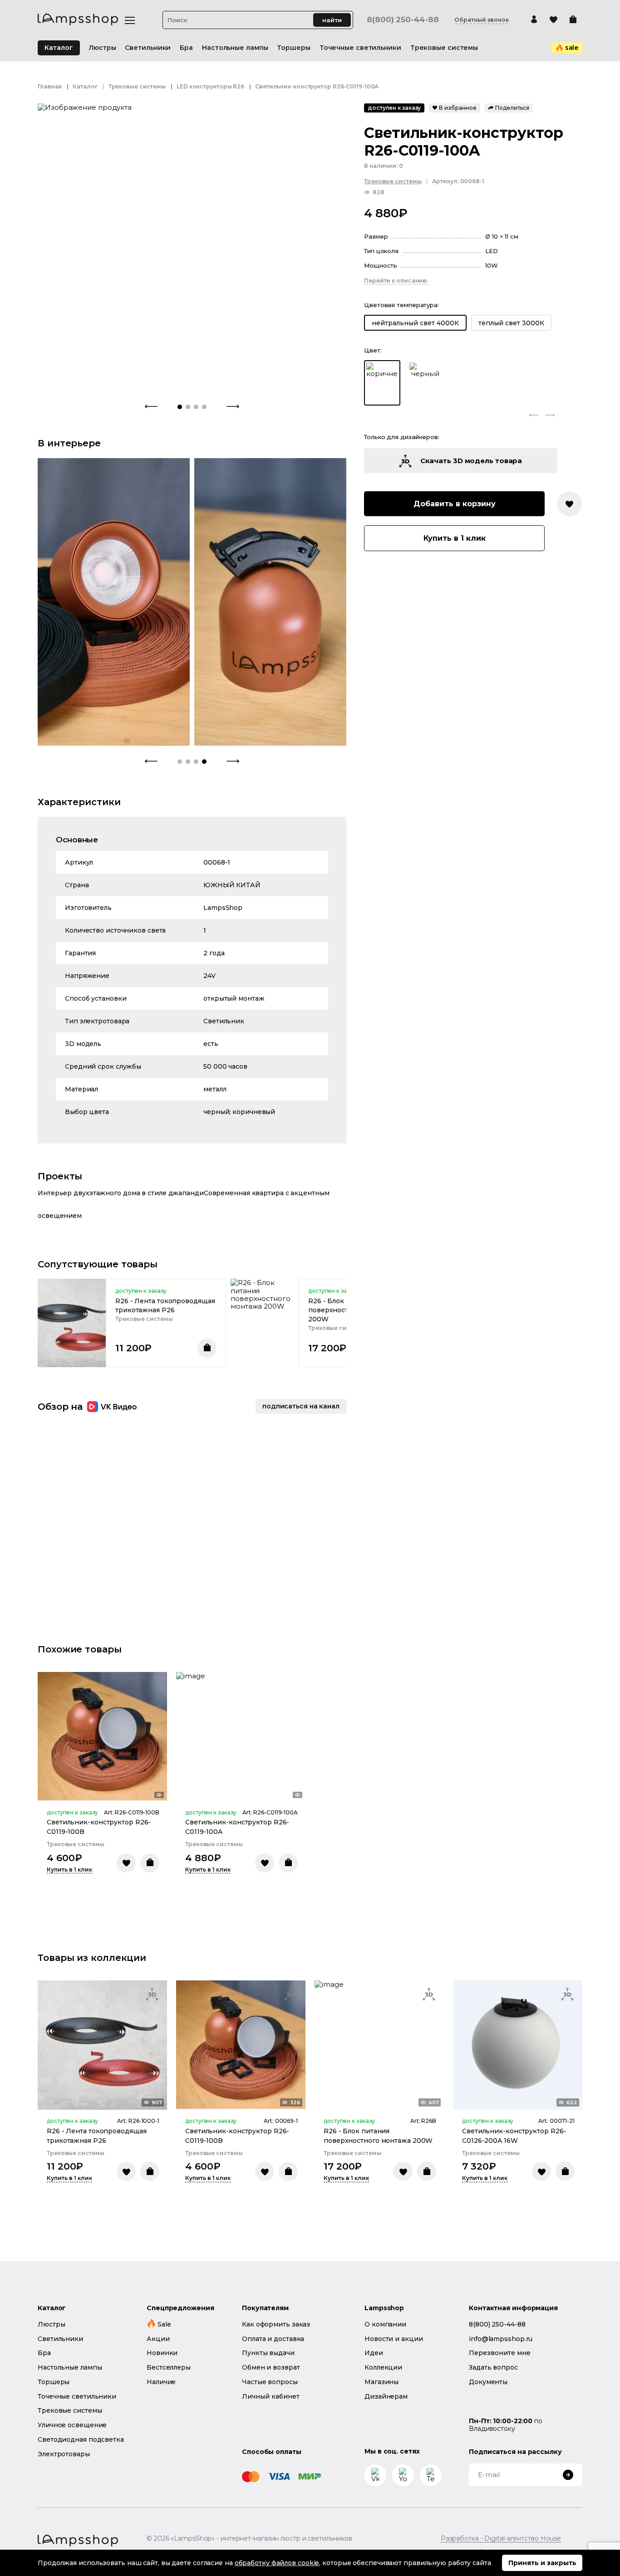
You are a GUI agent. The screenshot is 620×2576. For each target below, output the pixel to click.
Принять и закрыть (542, 2563)
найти (332, 20)
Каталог (59, 48)
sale (572, 48)
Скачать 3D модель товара (471, 461)
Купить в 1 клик (455, 538)
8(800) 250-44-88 (403, 20)
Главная (50, 86)
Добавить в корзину (455, 504)
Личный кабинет (271, 2396)
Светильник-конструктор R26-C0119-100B (99, 1827)
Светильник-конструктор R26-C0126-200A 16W (514, 2136)
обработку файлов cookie (277, 2563)
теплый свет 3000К (511, 323)
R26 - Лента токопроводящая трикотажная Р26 (165, 1305)
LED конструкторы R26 (210, 86)
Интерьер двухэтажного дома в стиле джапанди (121, 1193)
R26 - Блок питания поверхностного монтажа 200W (378, 2136)
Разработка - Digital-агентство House (501, 2539)
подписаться (301, 1406)
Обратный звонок (482, 20)
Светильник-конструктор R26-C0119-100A (237, 1827)
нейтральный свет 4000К (415, 323)
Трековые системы (137, 86)
